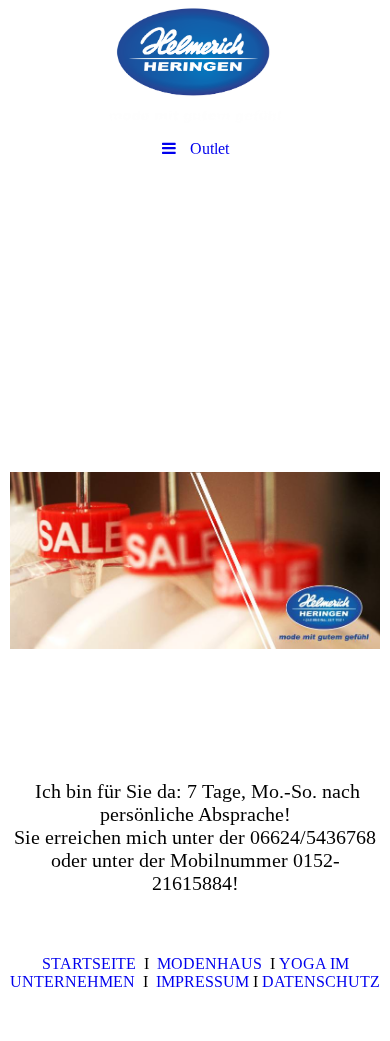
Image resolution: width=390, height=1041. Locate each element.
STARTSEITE (89, 963)
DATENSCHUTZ (321, 981)
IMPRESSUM (204, 981)
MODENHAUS (209, 963)
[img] (195, 65)
